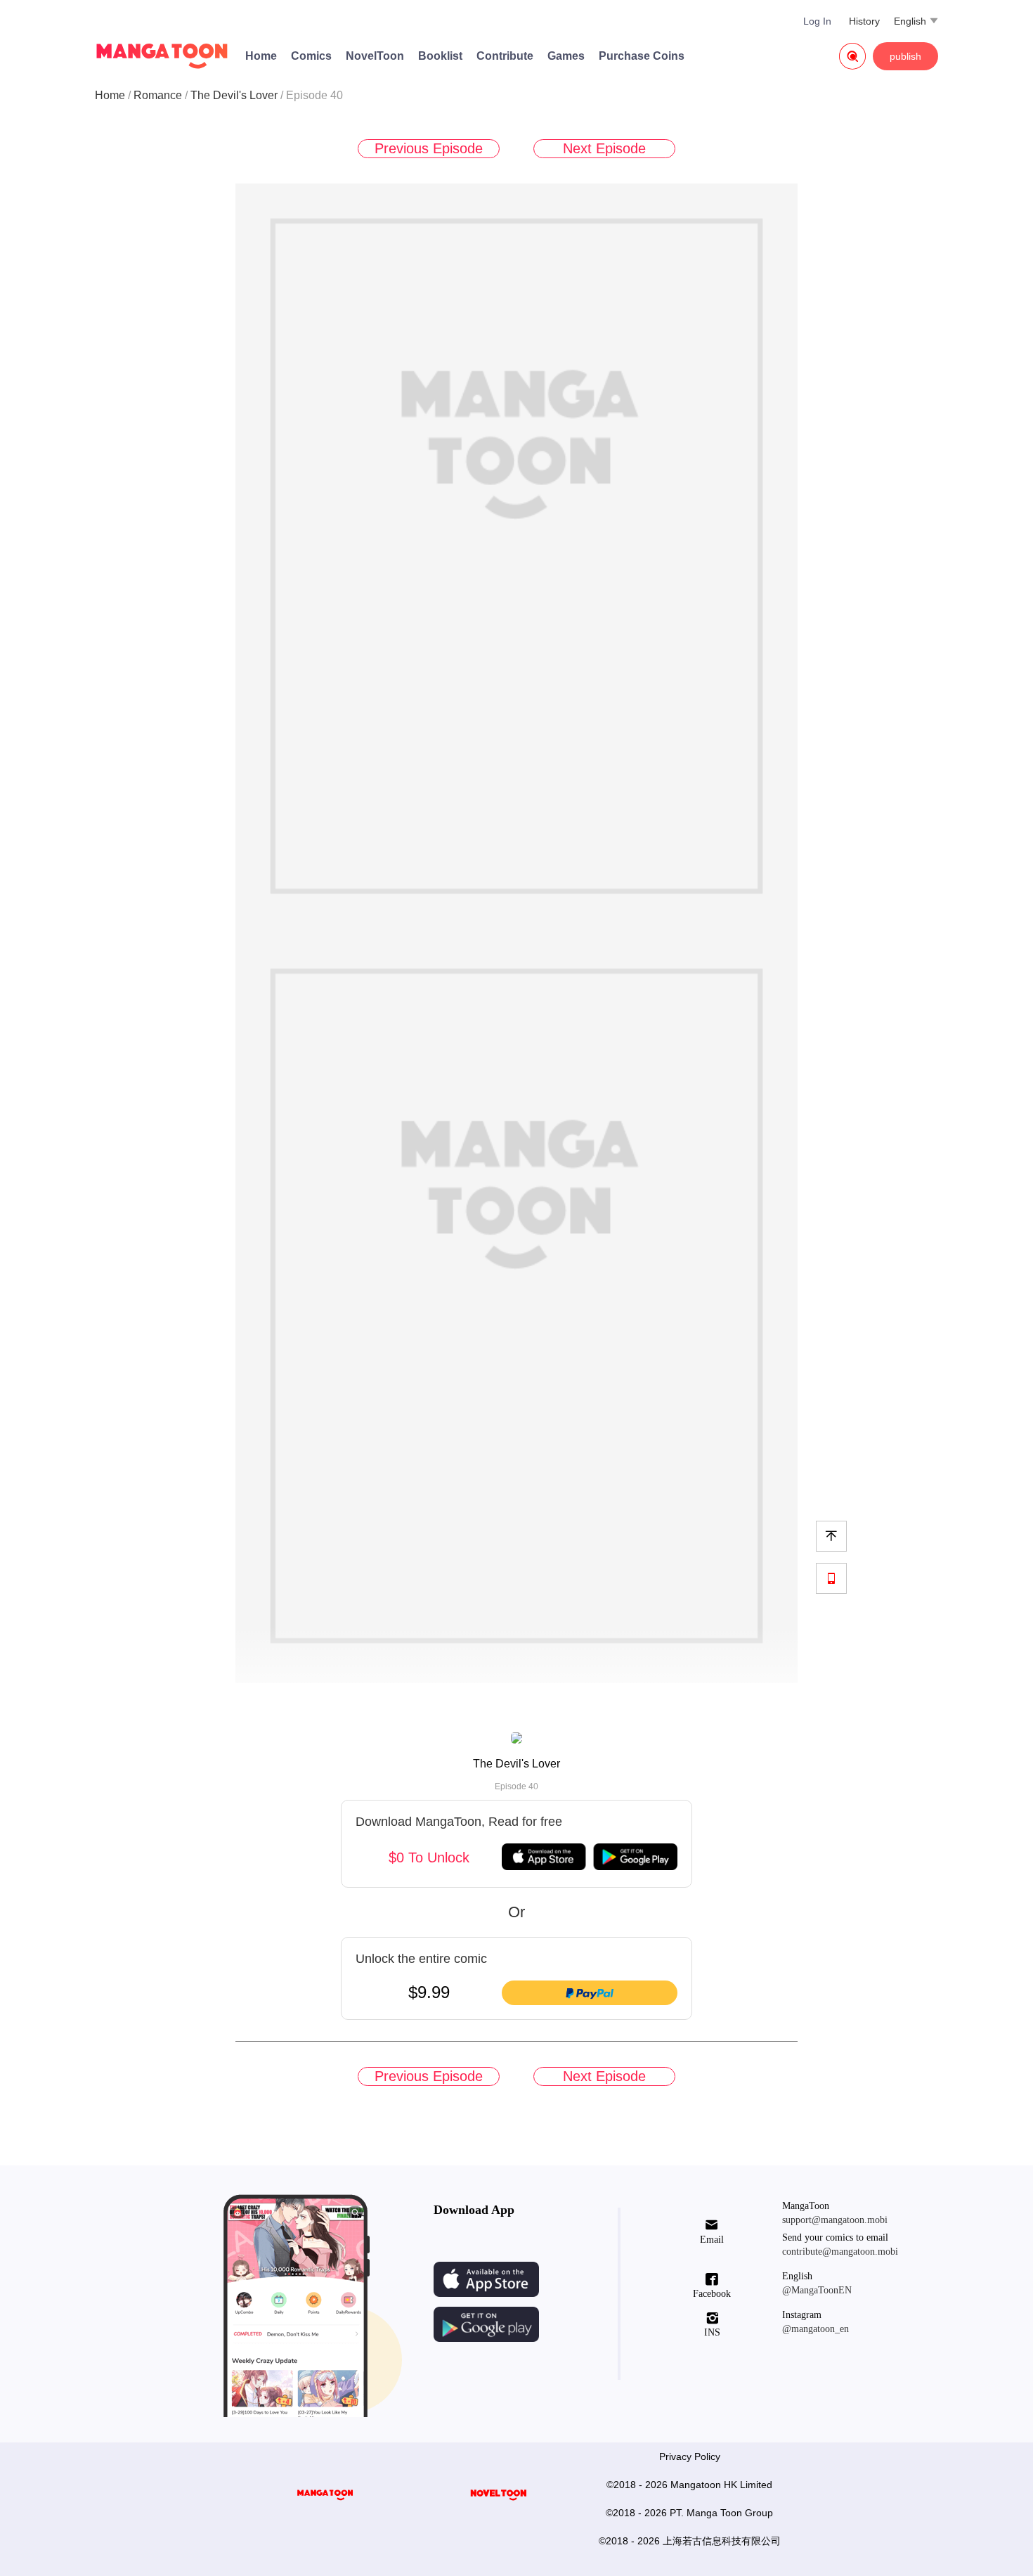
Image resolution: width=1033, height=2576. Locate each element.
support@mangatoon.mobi (835, 2220)
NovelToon (375, 56)
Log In (817, 21)
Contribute (505, 56)
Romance (158, 95)
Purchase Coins (642, 56)
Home (261, 56)
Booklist (440, 56)
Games (566, 56)
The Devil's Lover (234, 95)
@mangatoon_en (816, 2329)
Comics (311, 56)
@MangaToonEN (817, 2290)
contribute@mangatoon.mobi (840, 2252)
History (864, 21)
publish (905, 56)
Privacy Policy (690, 2456)
